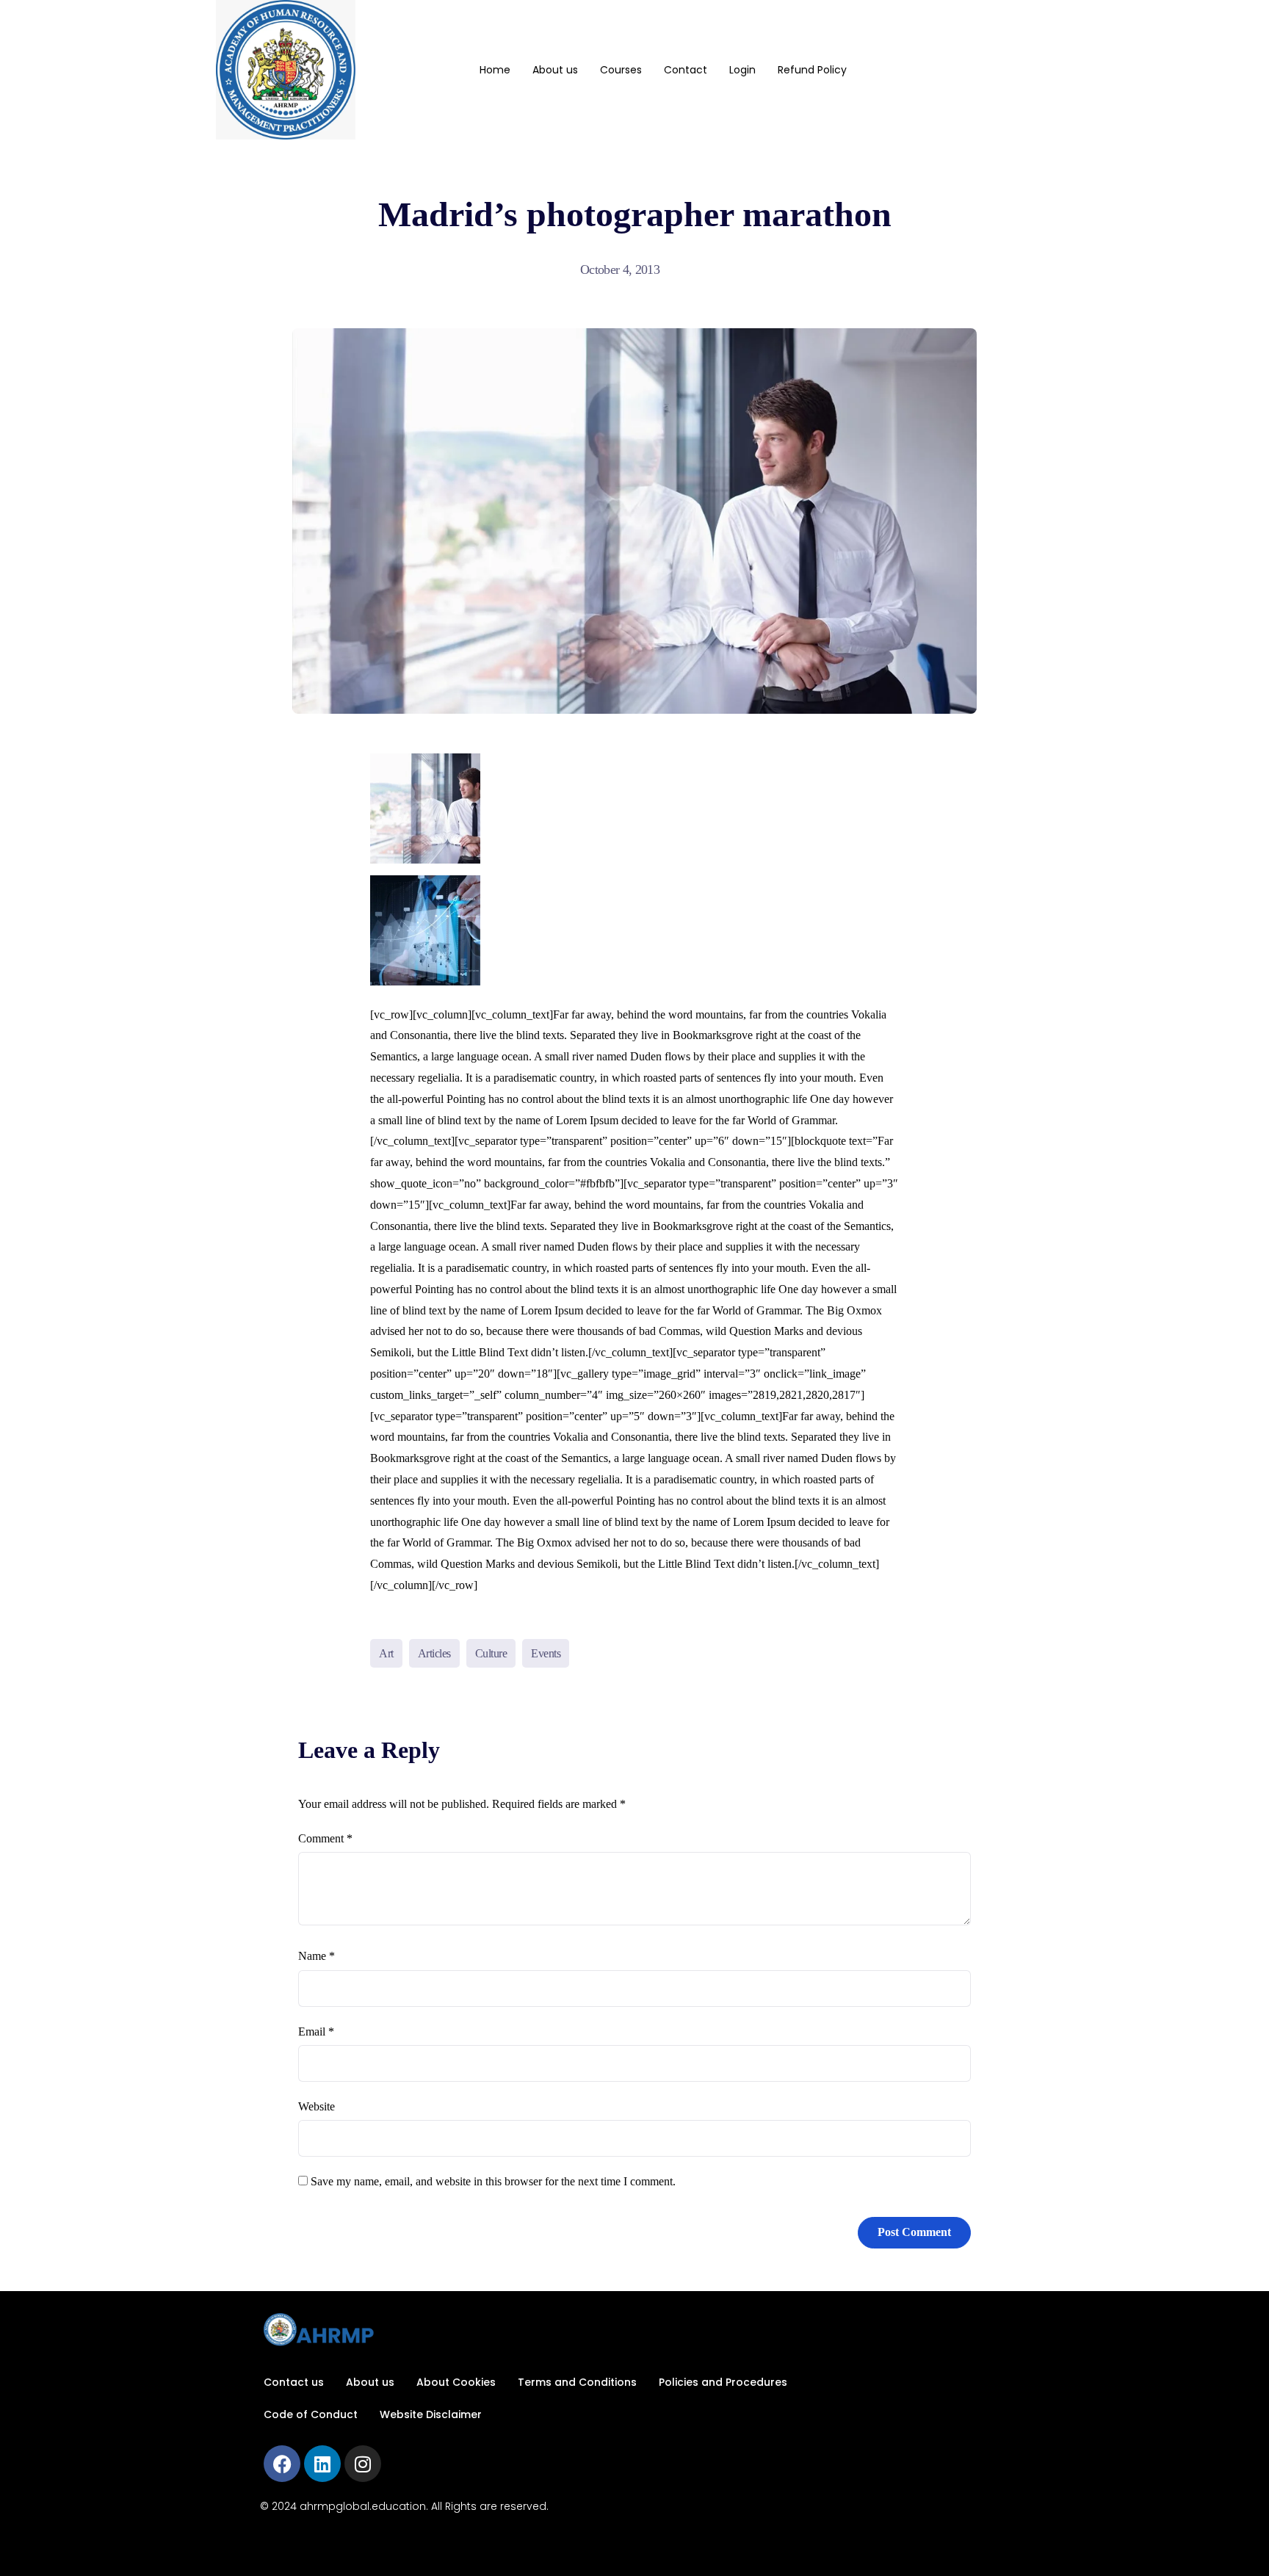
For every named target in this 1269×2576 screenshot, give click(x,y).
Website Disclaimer (431, 2414)
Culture (491, 1653)
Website (317, 2106)
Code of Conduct (311, 2414)
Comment (325, 1838)
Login (742, 70)
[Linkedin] (322, 2464)
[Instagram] (363, 2464)
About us (555, 70)
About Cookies (456, 2382)
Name (317, 1956)
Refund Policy (812, 70)
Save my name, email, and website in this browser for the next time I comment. (493, 2181)
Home (495, 70)
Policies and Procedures (723, 2382)
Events (546, 1653)
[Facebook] (282, 2464)
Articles (434, 1653)
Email (316, 2032)
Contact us (294, 2382)
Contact (686, 70)
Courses (621, 70)
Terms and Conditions (577, 2382)
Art (386, 1653)
